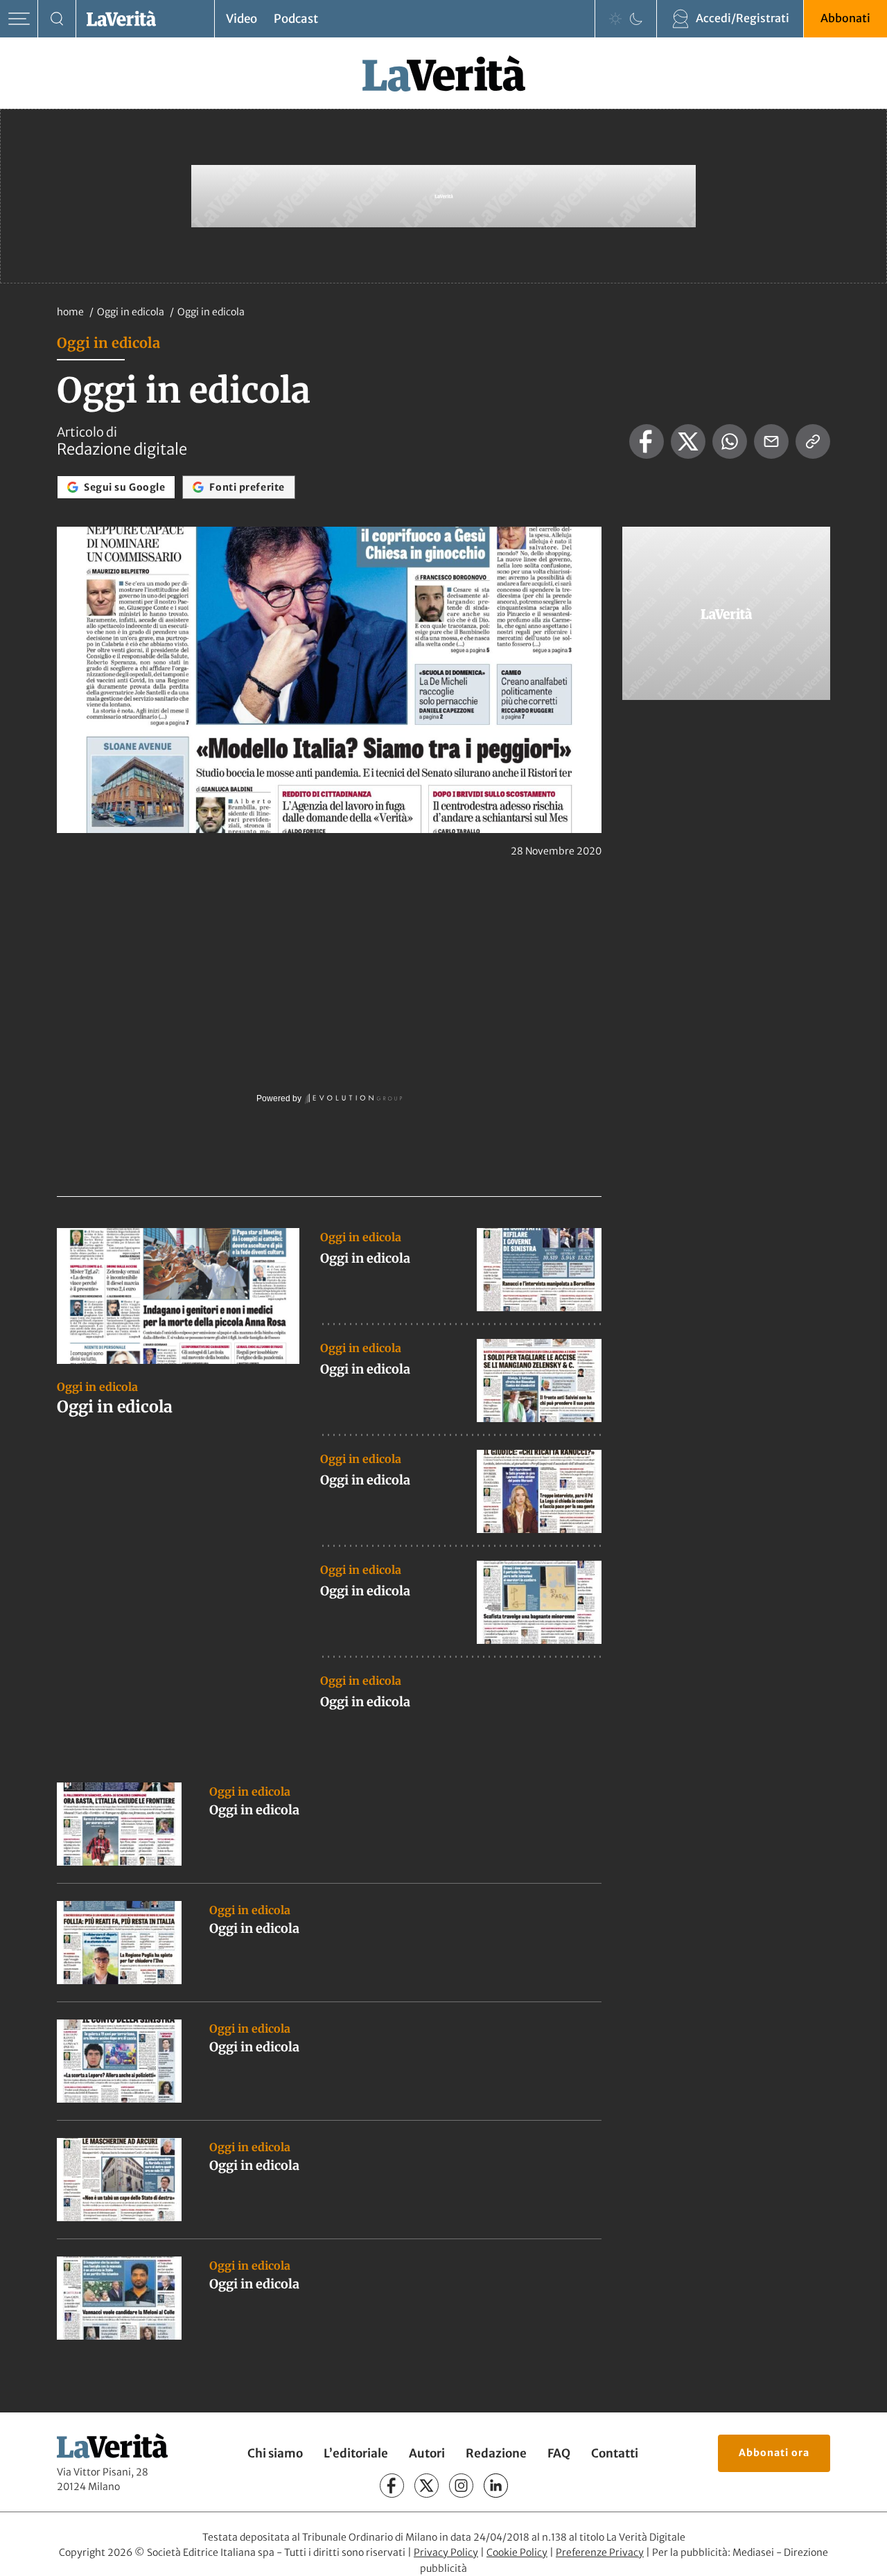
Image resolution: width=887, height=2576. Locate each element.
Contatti (615, 2453)
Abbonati (845, 18)
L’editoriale (356, 2453)
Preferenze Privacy (600, 2552)
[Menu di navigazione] (19, 19)
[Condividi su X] (688, 441)
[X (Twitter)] (427, 2486)
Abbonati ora (774, 2453)
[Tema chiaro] (615, 19)
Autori (427, 2453)
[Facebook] (392, 2486)
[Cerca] (57, 19)
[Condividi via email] (771, 441)
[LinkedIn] (496, 2486)
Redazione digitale (122, 449)
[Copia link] (813, 441)
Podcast (296, 19)
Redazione (496, 2453)
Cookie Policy (517, 2552)
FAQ (559, 2453)
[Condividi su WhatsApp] (730, 441)
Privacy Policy (446, 2552)
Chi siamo (275, 2453)
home (70, 312)
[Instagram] (461, 2486)
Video (241, 19)
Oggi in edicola (132, 312)
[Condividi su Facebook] (647, 441)
